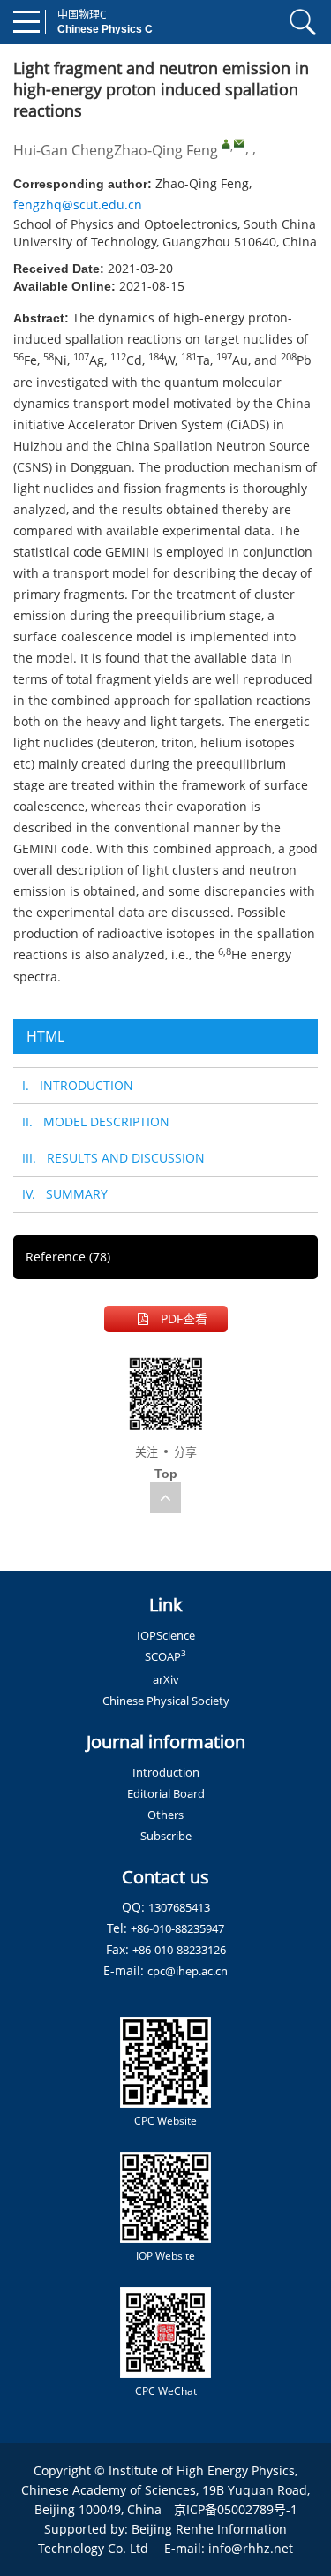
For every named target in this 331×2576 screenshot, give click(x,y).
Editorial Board (166, 1793)
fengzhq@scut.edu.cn (78, 205)
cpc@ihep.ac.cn (188, 1971)
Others (165, 1815)
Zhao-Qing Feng (166, 150)
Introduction (166, 1772)
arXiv (166, 1679)
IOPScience (166, 1635)
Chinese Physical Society (166, 1701)
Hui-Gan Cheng (64, 150)
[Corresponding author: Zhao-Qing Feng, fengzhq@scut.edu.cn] (226, 144)
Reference (68, 1257)
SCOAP (165, 1656)
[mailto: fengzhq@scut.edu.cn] (239, 143)
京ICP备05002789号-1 (236, 2509)
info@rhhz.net (251, 2548)
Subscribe (166, 1836)
